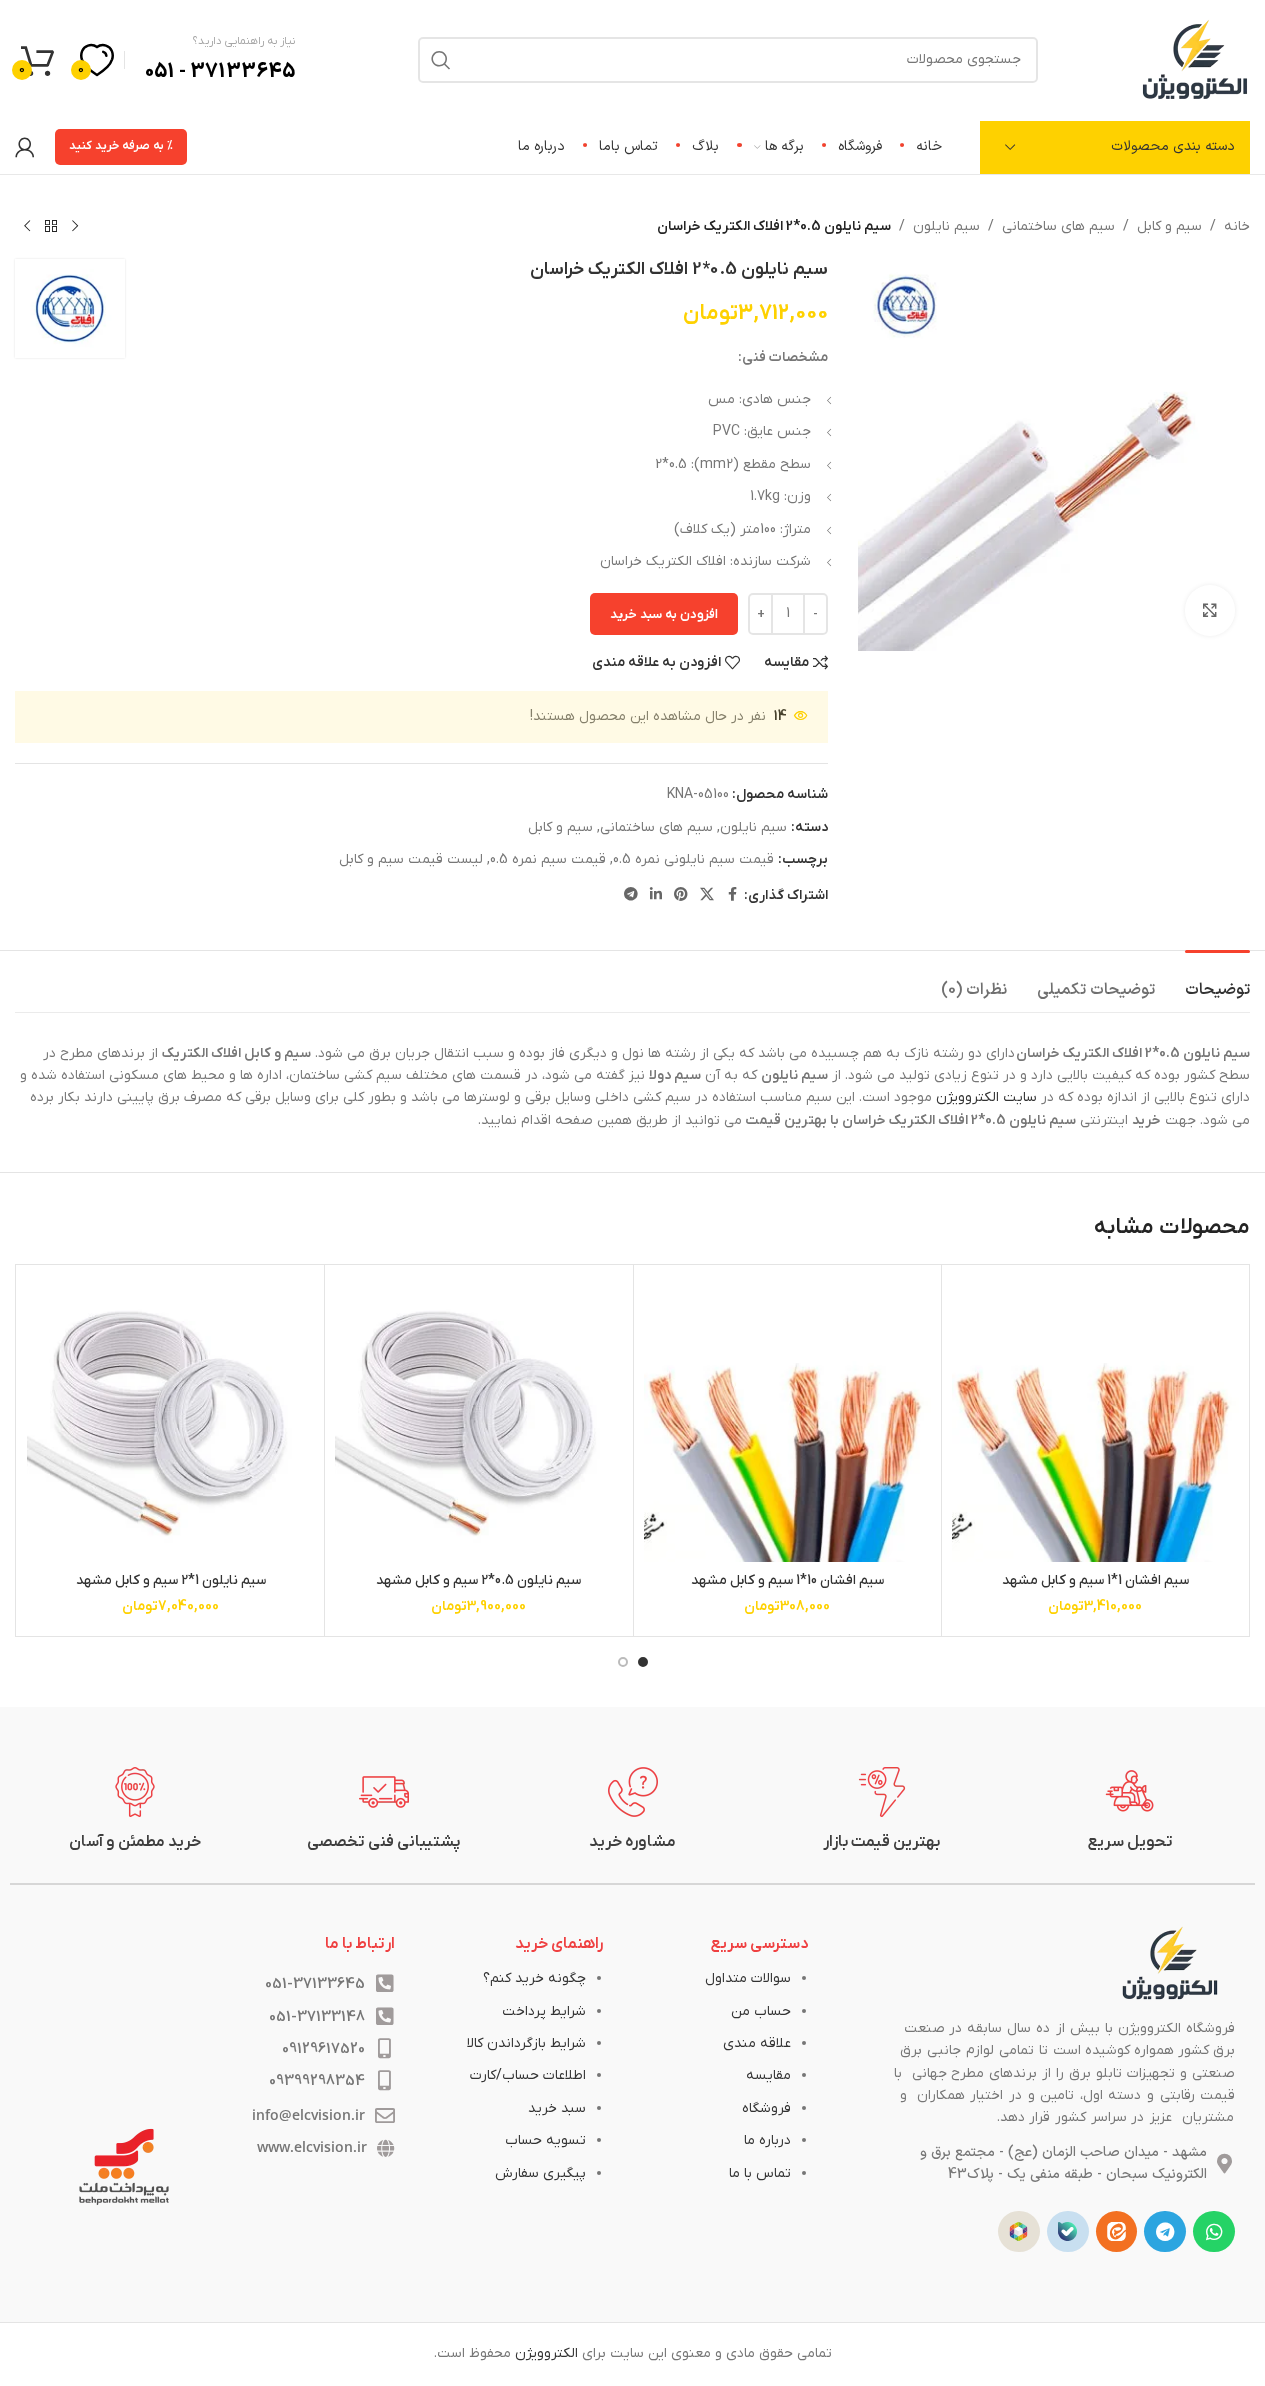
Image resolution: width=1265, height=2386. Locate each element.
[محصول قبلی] (75, 227)
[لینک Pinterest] (681, 895)
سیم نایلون (946, 226)
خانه (1237, 226)
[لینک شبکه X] (707, 895)
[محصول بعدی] (27, 227)
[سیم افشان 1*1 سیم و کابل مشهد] (1095, 1418)
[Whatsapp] (1214, 2232)
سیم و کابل (1169, 226)
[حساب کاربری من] (25, 147)
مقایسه (768, 2075)
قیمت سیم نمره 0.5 (548, 859)
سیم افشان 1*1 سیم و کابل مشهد (1095, 1580)
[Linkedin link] (656, 895)
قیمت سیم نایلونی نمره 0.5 (693, 859)
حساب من (761, 2011)
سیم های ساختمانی (1058, 226)
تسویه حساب (545, 2140)
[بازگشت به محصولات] (51, 227)
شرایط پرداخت (544, 2011)
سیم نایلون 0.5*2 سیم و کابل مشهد (478, 1580)
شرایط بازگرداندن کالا (526, 2043)
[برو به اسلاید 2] (623, 1662)
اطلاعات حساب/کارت (528, 2075)
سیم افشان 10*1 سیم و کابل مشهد (787, 1580)
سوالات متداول (748, 1978)
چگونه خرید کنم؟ (534, 1978)
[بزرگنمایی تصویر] (1210, 610)
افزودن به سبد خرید (664, 614)
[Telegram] (1165, 2232)
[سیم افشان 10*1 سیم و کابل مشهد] (787, 1418)
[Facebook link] (732, 895)
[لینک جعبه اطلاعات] (1130, 1810)
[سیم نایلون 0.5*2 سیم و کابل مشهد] (478, 1418)
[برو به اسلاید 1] (643, 1662)
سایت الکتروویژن (986, 1097)
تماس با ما (760, 2173)
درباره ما (767, 2140)
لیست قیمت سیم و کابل (411, 859)
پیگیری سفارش (540, 2173)
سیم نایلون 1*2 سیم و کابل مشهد (171, 1580)
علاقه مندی (757, 2043)
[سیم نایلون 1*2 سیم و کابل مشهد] (170, 1418)
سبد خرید (557, 2108)
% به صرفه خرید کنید (121, 146)
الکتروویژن (546, 2353)
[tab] (1217, 980)
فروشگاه (766, 2108)
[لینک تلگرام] (631, 895)
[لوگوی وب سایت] (1195, 58)
